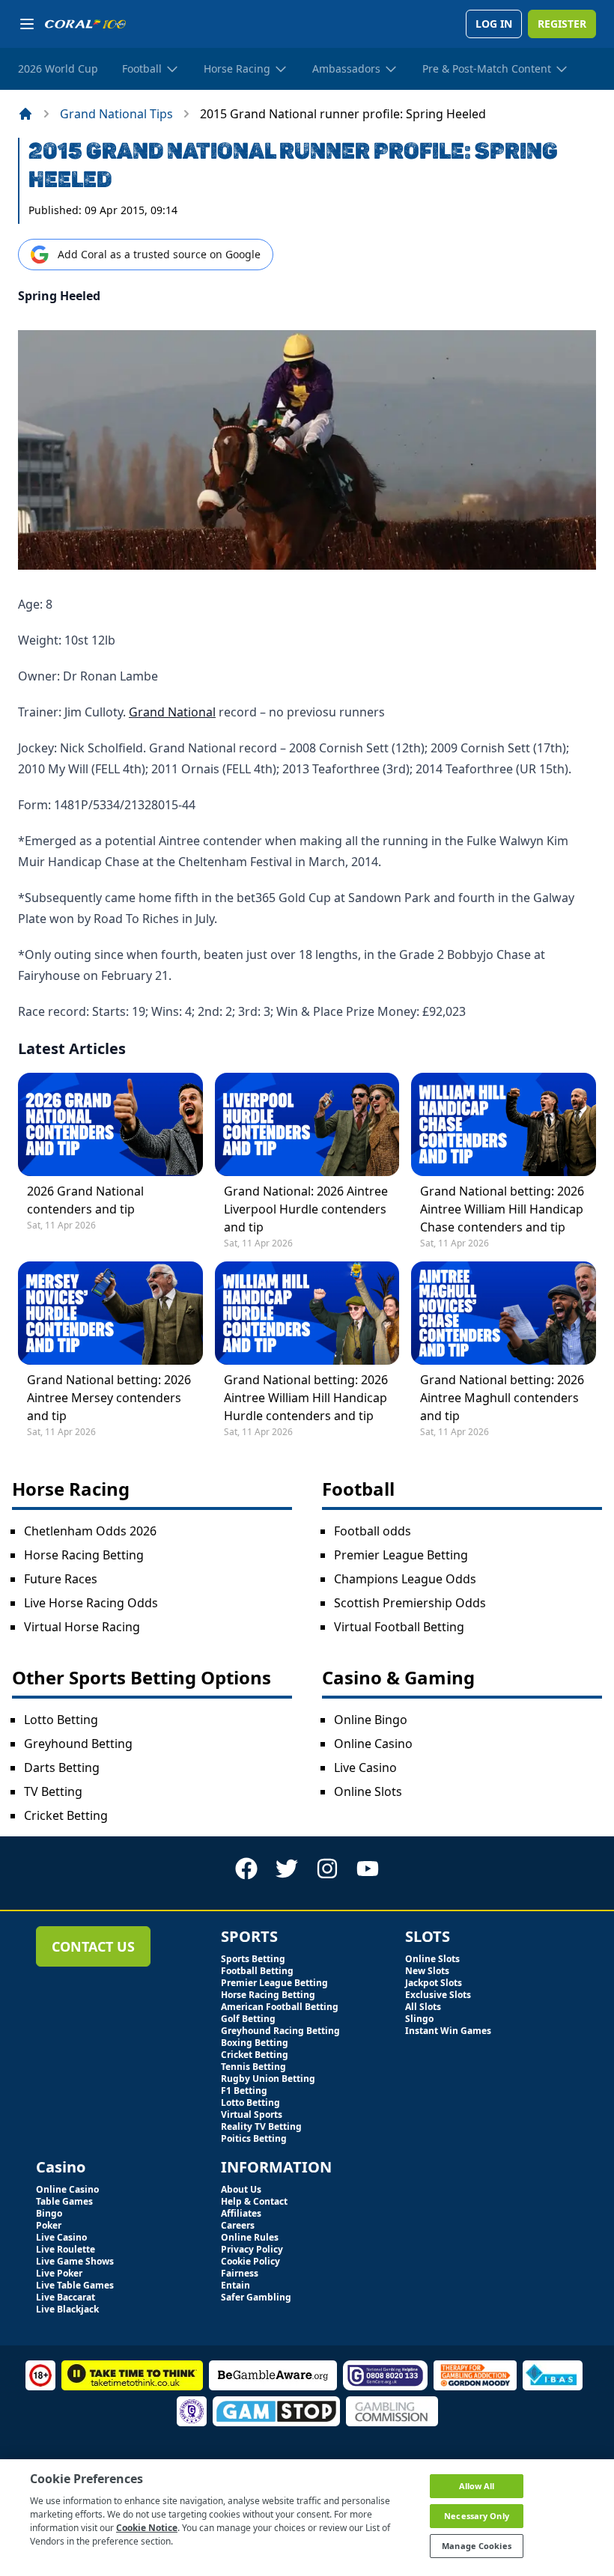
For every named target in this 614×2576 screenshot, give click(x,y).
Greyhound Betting (78, 1744)
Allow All (477, 2486)
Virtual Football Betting (399, 1627)
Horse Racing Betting (84, 1555)
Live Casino (365, 1767)
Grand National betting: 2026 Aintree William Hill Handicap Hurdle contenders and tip (306, 1398)
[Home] (25, 114)
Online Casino (373, 1744)
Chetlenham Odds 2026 (90, 1531)
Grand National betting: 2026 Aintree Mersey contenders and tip (109, 1398)
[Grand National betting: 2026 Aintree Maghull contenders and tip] (504, 1313)
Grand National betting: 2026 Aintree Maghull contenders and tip (502, 1398)
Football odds (373, 1531)
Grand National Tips (116, 114)
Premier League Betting (401, 1555)
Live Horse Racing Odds (91, 1603)
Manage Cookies (477, 2546)
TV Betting (53, 1791)
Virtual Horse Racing (82, 1627)
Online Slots (368, 1791)
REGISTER (562, 24)
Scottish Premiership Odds (410, 1603)
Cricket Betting (66, 1815)
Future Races (61, 1579)
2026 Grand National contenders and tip (85, 1200)
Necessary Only (477, 2516)
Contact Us (93, 1946)
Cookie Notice (147, 2528)
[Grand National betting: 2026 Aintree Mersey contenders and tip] (110, 1313)
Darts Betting (62, 1767)
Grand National (172, 712)
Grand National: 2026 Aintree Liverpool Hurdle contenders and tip (306, 1209)
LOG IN (494, 24)
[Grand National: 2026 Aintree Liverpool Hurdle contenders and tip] (307, 1124)
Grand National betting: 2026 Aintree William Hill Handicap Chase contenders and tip (502, 1209)
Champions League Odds (405, 1579)
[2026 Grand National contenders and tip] (110, 1124)
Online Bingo (371, 1720)
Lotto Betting (61, 1720)
